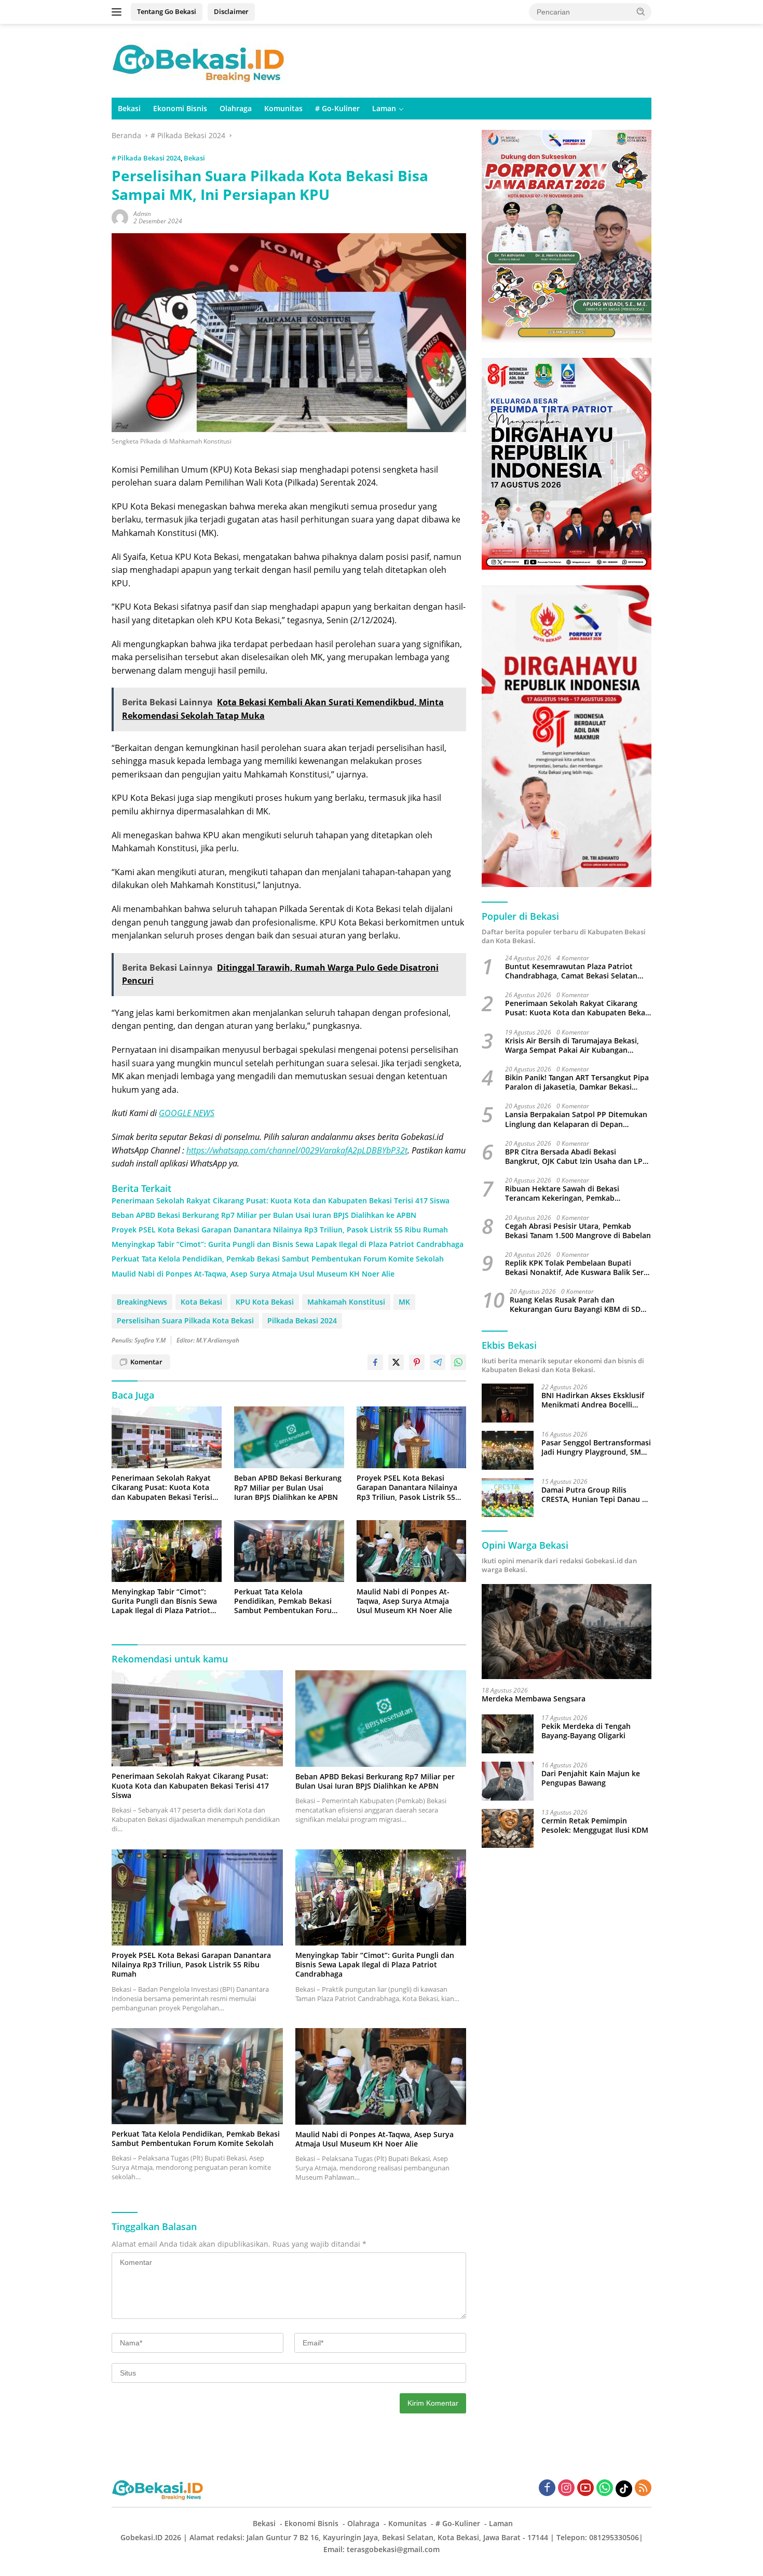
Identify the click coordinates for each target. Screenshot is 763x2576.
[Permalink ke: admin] (120, 217)
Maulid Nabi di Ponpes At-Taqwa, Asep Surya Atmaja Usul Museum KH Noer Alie (253, 1274)
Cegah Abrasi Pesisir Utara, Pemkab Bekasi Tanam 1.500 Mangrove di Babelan (578, 1231)
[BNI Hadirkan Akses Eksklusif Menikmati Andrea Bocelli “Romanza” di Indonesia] (508, 1403)
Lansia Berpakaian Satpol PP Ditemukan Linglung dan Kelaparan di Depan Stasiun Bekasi (576, 1120)
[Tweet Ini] (396, 1362)
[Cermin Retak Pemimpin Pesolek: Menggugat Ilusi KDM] (508, 1828)
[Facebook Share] (375, 1362)
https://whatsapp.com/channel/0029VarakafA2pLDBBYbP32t (297, 1150)
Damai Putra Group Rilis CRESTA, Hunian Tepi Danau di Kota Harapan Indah (595, 1495)
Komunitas (283, 108)
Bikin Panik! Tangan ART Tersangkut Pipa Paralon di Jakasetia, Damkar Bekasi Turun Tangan (577, 1083)
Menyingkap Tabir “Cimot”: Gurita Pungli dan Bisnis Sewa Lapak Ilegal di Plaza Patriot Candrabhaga (288, 1244)
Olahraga (236, 108)
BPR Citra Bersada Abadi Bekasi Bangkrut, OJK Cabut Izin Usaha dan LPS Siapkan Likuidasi (576, 1157)
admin (142, 214)
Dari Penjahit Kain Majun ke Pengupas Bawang (591, 1778)
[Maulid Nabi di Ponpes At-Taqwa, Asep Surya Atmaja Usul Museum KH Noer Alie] (412, 1551)
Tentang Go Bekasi (167, 11)
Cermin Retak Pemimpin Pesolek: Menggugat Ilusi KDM (595, 1826)
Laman (384, 108)
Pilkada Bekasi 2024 (302, 1320)
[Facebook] (547, 2488)
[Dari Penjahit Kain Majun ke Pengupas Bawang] (508, 1781)
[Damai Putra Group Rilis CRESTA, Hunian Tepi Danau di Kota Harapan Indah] (508, 1498)
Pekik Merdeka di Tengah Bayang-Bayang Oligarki (586, 1731)
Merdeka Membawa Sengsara (534, 1699)
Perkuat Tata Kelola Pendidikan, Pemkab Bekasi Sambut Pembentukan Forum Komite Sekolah (278, 1259)
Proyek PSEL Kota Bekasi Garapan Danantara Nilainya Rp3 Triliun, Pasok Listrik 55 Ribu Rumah (280, 1230)
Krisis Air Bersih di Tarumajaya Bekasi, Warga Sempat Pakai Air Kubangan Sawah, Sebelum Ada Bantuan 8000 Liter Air (576, 1045)
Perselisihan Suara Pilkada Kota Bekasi (185, 1320)
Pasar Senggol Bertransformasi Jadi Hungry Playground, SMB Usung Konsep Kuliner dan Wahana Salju (596, 1447)
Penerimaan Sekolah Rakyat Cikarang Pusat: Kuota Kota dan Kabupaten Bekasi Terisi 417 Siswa (281, 1201)
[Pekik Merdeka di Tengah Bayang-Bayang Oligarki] (508, 1734)
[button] (641, 11)
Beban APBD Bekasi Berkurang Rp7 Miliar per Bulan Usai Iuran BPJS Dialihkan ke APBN (264, 1215)
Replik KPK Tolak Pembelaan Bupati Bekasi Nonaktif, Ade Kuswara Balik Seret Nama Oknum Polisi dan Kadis (578, 1268)
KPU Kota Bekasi (265, 1302)
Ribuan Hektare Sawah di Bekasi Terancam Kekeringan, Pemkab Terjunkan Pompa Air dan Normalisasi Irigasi (572, 1194)
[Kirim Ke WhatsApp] (458, 1362)
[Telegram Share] (438, 1362)
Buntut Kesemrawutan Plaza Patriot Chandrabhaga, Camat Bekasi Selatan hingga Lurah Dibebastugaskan (571, 971)
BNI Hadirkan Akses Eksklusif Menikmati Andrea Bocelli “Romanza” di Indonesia (593, 1400)
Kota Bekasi (201, 1302)
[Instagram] (566, 2488)
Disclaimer (231, 11)
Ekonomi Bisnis (180, 108)
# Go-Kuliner (337, 108)
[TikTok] (624, 2489)
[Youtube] (585, 2488)
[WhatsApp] (605, 2488)
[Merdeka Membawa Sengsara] (567, 1632)
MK (404, 1302)
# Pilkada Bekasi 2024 (146, 158)
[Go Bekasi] (200, 60)
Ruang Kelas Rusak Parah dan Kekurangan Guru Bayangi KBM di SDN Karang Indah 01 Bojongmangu (578, 1305)
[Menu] (119, 12)
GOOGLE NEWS (187, 1113)
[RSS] (643, 2488)
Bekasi (129, 108)
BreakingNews (142, 1302)
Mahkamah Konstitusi (346, 1302)
